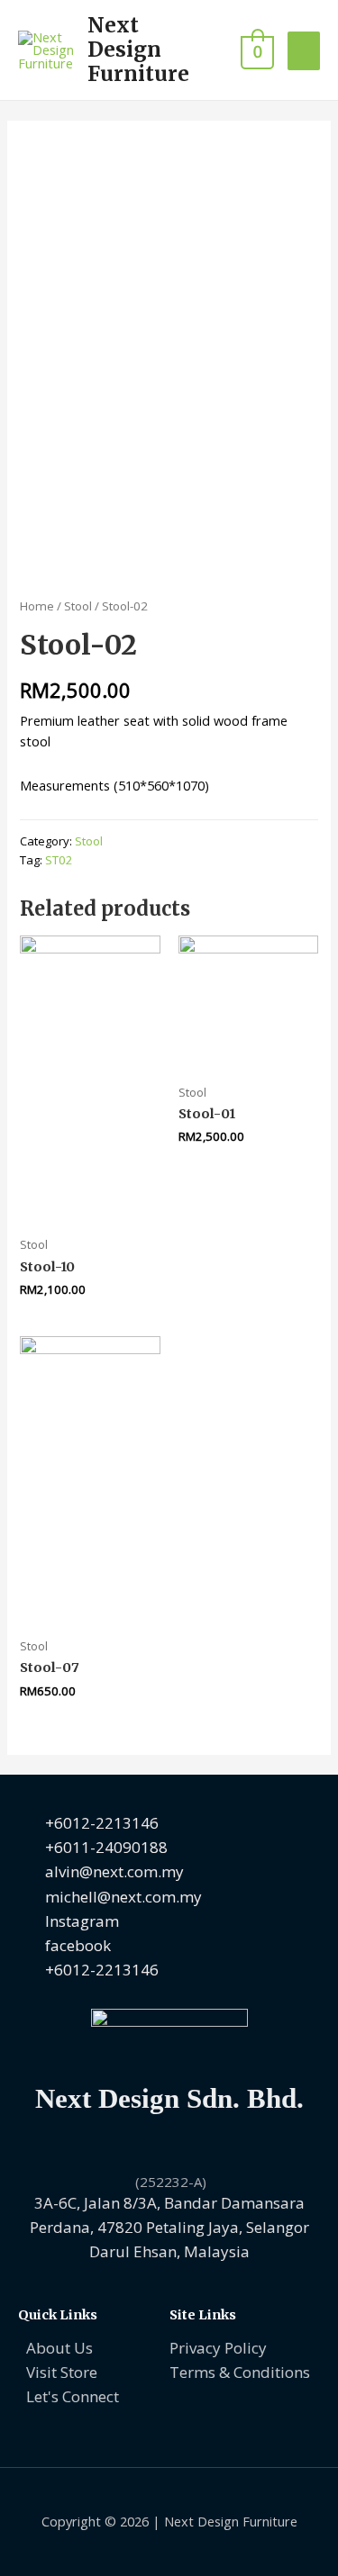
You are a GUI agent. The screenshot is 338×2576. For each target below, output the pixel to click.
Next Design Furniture (138, 50)
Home (37, 606)
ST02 (59, 860)
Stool (78, 606)
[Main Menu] (304, 51)
